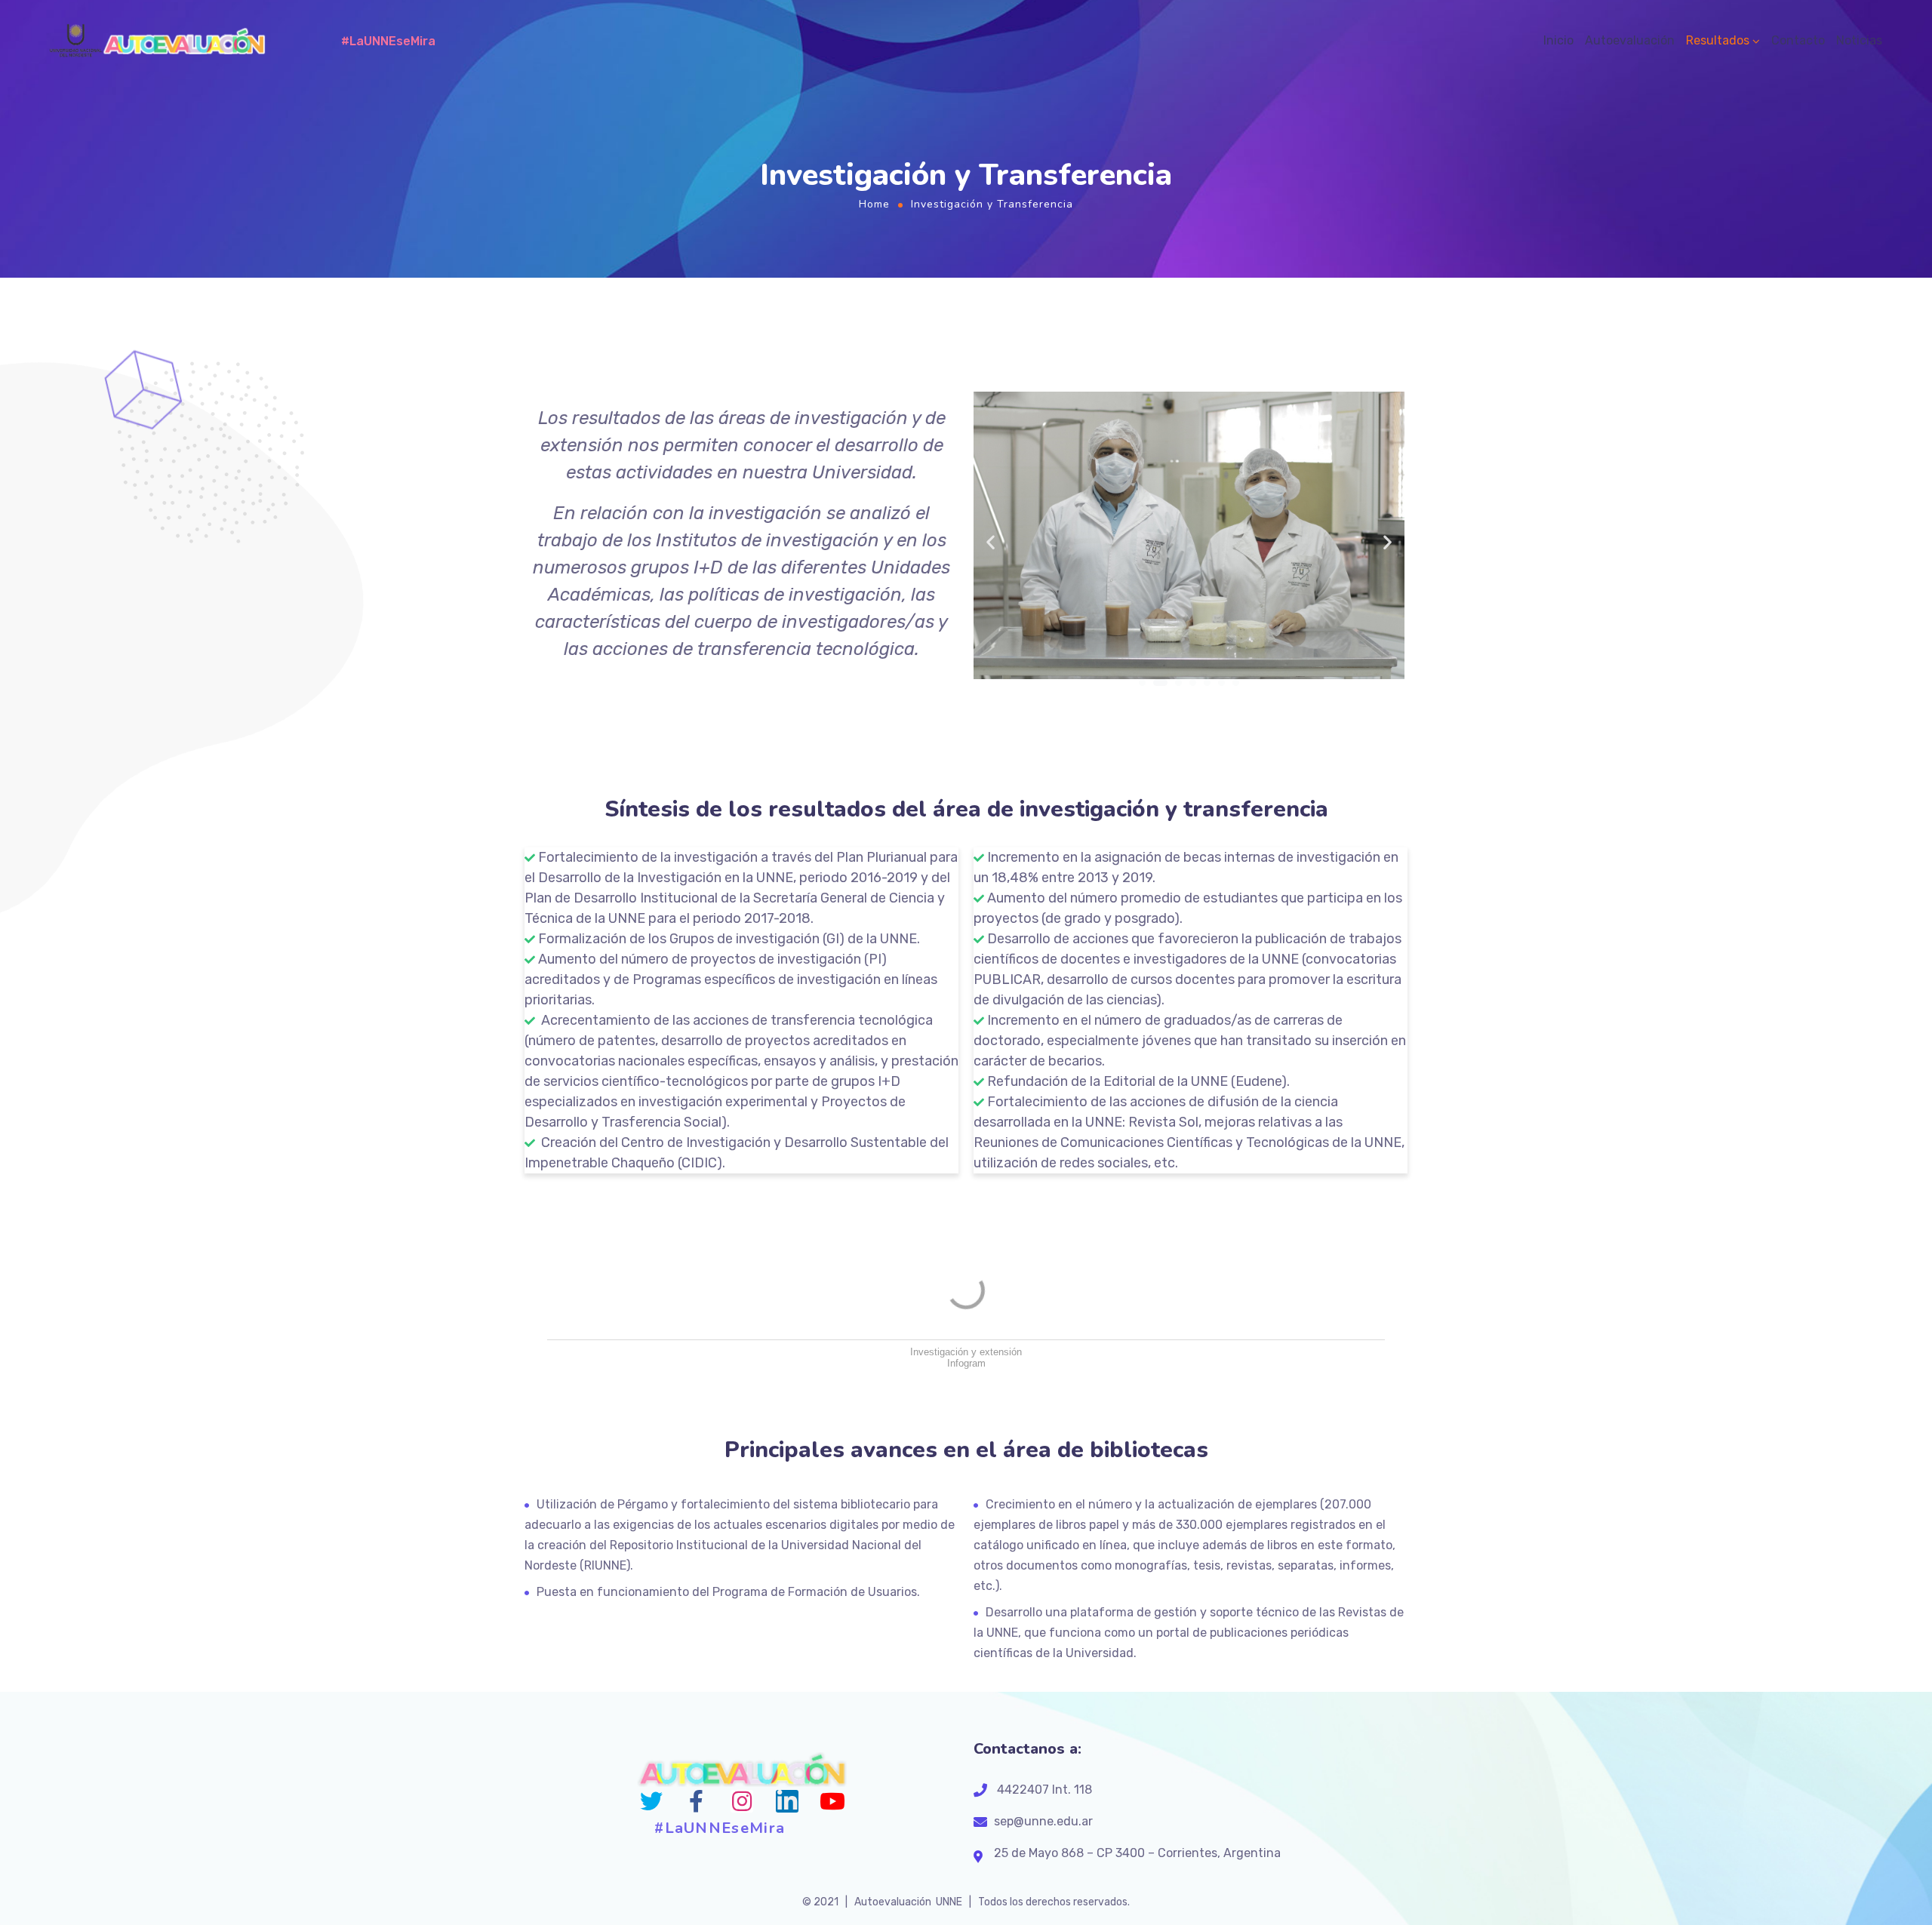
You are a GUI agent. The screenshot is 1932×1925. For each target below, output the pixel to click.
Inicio (1558, 40)
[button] (1142, 683)
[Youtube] (832, 1801)
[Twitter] (651, 1801)
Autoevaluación (1630, 40)
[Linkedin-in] (787, 1801)
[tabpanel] (741, 537)
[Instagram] (742, 1801)
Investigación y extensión (966, 1352)
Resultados (1718, 40)
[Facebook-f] (697, 1801)
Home (874, 204)
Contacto (1798, 40)
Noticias (1859, 40)
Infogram (966, 1363)
